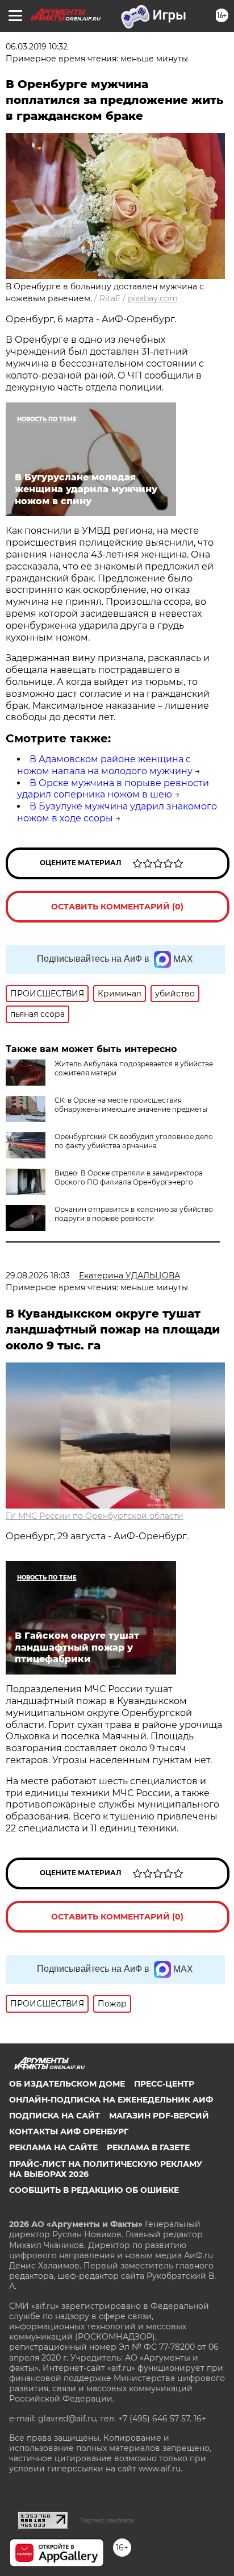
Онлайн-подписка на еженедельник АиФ (111, 2100)
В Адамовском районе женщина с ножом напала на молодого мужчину (105, 765)
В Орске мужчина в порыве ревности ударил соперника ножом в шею (113, 789)
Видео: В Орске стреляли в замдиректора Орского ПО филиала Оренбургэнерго (129, 1177)
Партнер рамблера (107, 2520)
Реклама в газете (148, 2147)
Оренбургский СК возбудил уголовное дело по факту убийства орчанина (134, 1141)
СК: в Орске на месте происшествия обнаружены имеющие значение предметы (131, 1105)
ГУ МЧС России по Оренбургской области (95, 1516)
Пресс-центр (164, 2084)
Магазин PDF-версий (159, 2116)
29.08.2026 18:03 (38, 1275)
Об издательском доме (67, 2084)
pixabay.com (153, 298)
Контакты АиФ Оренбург (69, 2132)
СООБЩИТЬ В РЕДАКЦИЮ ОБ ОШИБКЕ (94, 2190)
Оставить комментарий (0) (117, 907)
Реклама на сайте (53, 2147)
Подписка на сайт (55, 2116)
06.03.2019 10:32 (37, 47)
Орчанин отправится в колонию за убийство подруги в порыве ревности (134, 1214)
